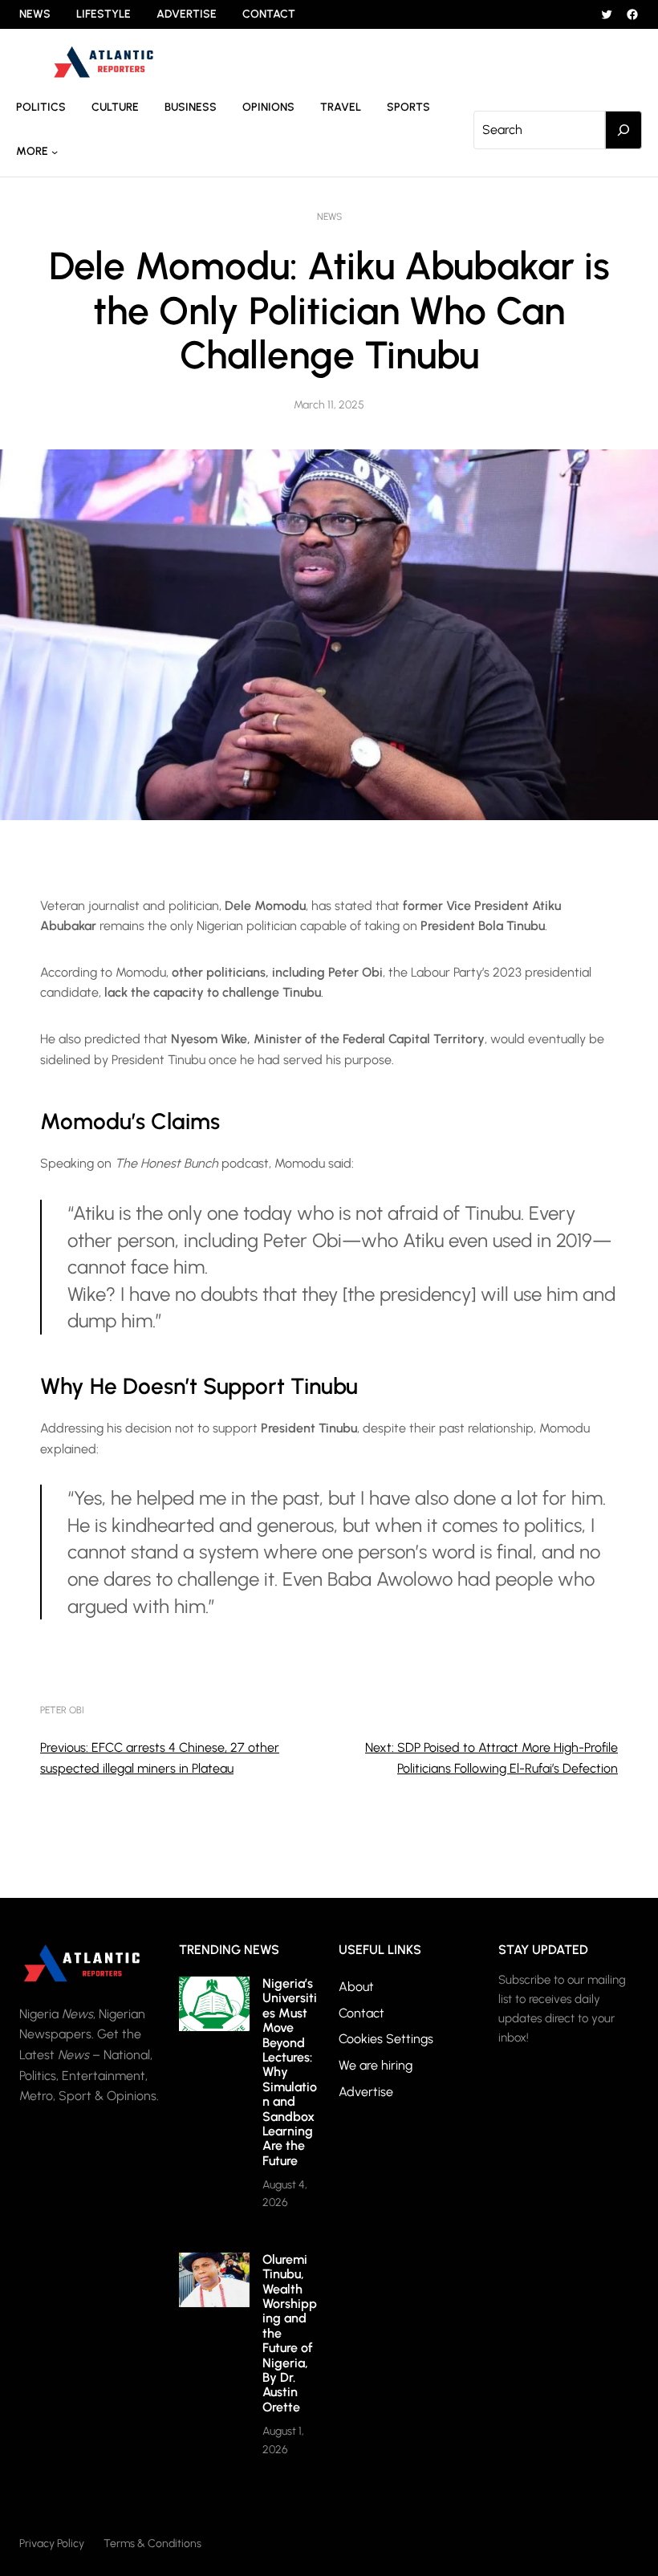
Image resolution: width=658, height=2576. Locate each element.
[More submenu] (55, 152)
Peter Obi (62, 1710)
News (329, 217)
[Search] (623, 130)
